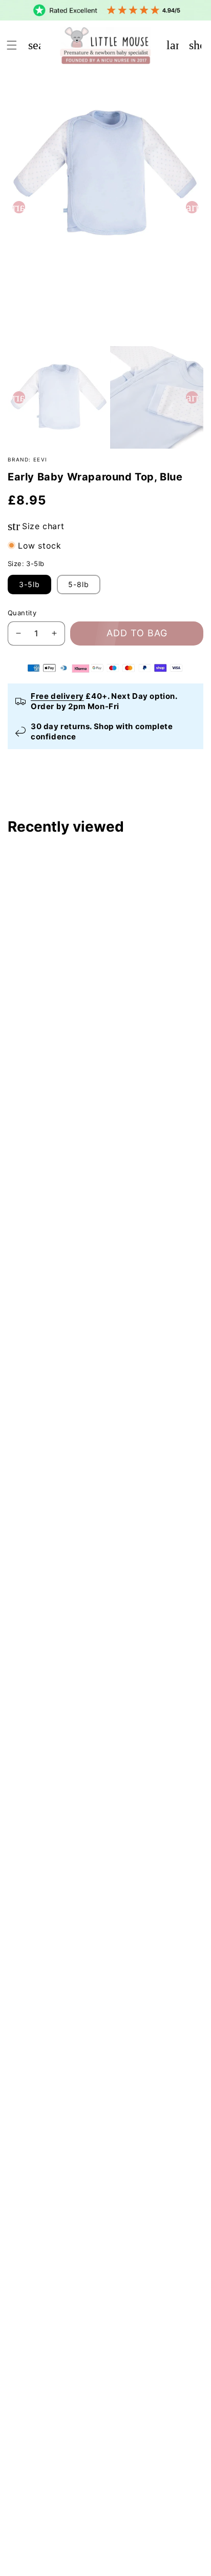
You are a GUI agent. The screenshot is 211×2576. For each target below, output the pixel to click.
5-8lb (79, 584)
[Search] (34, 45)
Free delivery (57, 696)
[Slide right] (192, 207)
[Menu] (12, 45)
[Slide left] (19, 207)
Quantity (22, 613)
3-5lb (29, 584)
